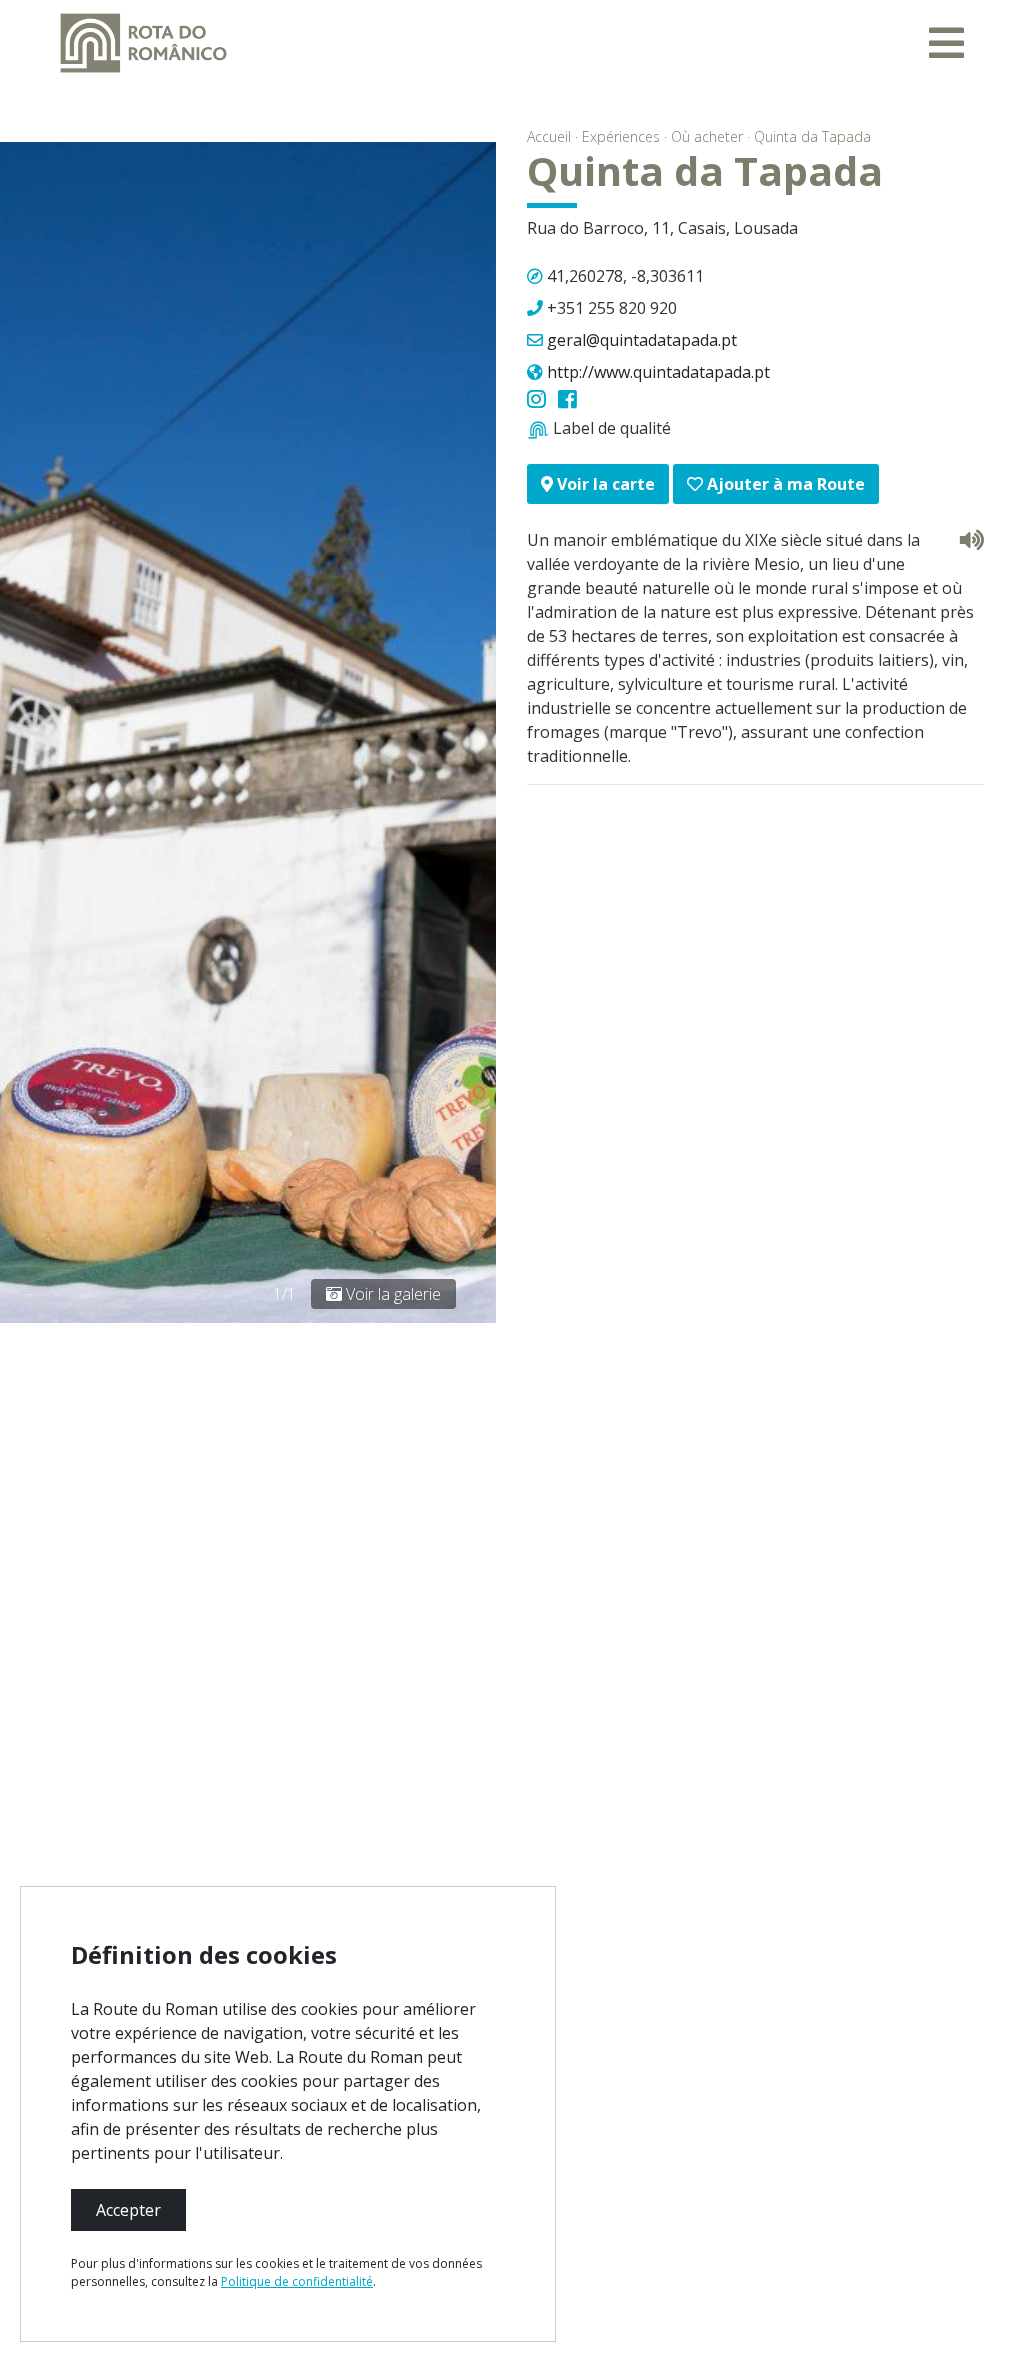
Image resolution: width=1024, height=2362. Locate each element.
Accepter (128, 2210)
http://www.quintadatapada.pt (658, 372)
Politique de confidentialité (297, 2281)
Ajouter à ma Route (784, 484)
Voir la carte (604, 484)
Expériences (621, 136)
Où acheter (707, 136)
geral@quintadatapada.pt (642, 340)
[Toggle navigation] (946, 43)
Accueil (549, 136)
